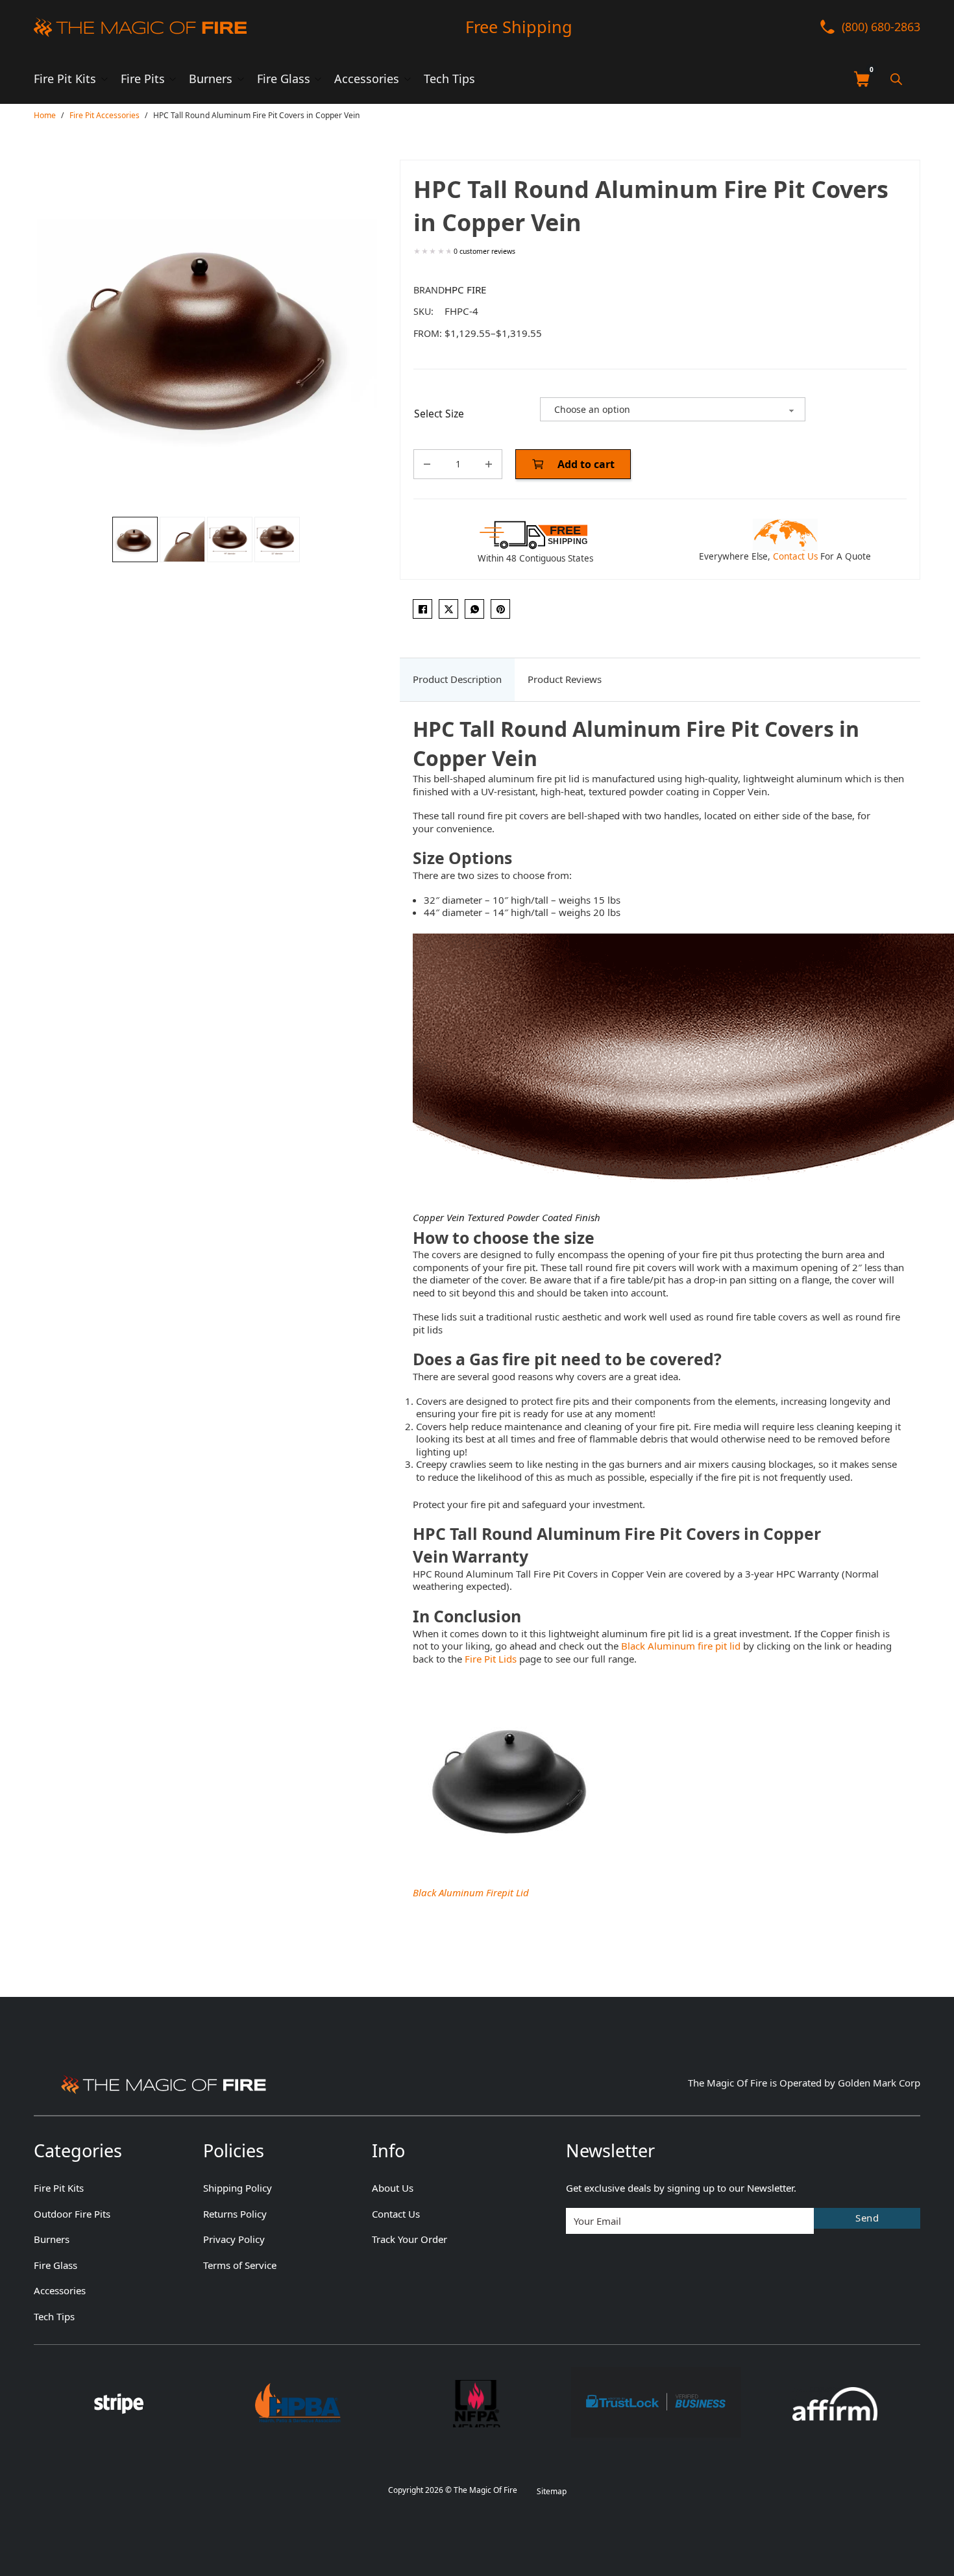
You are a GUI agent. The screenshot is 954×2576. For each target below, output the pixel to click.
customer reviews (484, 252)
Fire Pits (143, 79)
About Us (393, 2188)
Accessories (367, 79)
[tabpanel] (660, 1308)
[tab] (457, 680)
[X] (448, 609)
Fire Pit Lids (491, 1659)
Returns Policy (235, 2214)
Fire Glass (284, 79)
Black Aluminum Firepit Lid (471, 1892)
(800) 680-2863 (881, 27)
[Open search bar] (896, 79)
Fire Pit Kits (65, 79)
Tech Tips (449, 79)
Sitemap (552, 2491)
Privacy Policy (234, 2239)
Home (45, 115)
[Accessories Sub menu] (408, 79)
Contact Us (795, 556)
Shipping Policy (238, 2188)
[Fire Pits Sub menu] (173, 79)
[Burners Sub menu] (241, 79)
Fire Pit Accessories (104, 115)
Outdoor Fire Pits (72, 2214)
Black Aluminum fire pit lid (682, 1646)
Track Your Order (410, 2239)
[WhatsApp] (474, 609)
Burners (211, 79)
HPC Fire (465, 290)
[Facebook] (422, 609)
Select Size (439, 414)
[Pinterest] (500, 609)
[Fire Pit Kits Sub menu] (104, 79)
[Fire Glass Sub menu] (318, 79)
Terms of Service (240, 2265)
